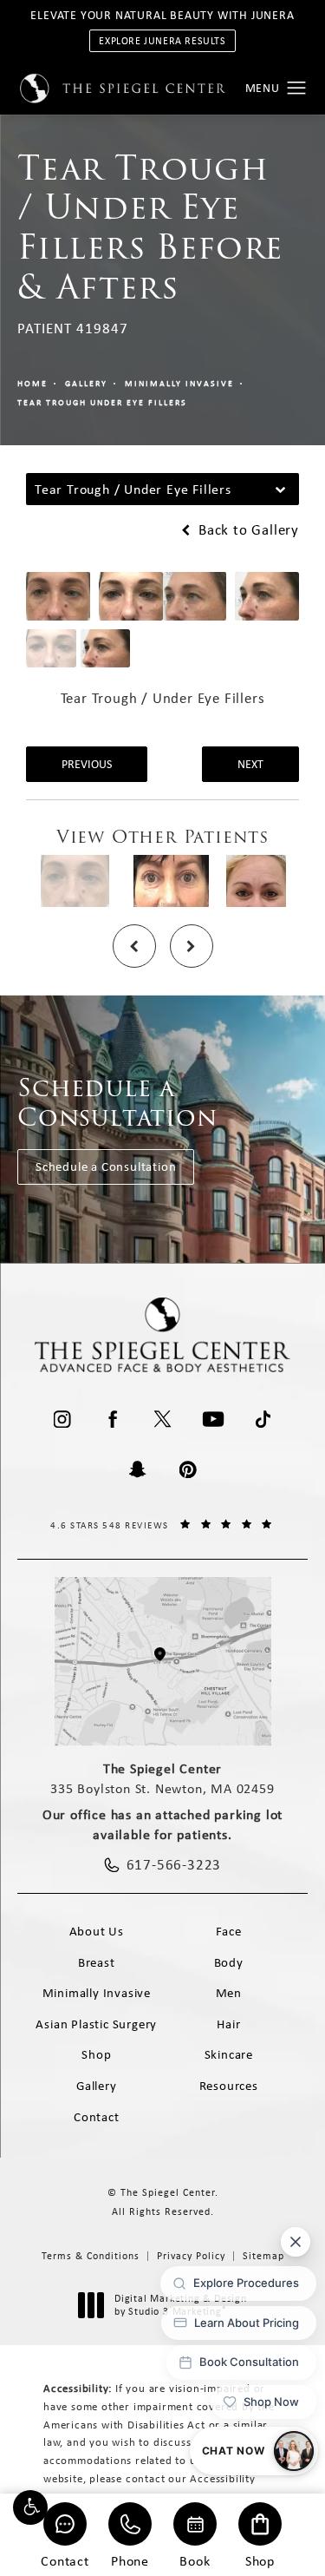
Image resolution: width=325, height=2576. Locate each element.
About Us (97, 1931)
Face (229, 1931)
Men (229, 1993)
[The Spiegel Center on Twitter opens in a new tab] (163, 1419)
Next (250, 764)
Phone (130, 2560)
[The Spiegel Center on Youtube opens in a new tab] (213, 1419)
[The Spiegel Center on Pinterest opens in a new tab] (188, 1469)
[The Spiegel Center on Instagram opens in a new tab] (62, 1419)
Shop (260, 2560)
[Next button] (192, 946)
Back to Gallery (247, 530)
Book (195, 2560)
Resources (229, 2086)
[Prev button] (134, 946)
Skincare (229, 2054)
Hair (228, 2024)
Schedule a (117, 1103)
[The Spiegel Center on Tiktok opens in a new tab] (263, 1419)
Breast (97, 1962)
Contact (65, 2560)
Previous (87, 764)
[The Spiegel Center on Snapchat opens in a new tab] (138, 1469)
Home (32, 383)
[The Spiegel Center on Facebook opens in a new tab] (113, 1419)
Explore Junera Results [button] (162, 41)
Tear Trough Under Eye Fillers (102, 402)
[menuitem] (62, 1419)
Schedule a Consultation (106, 1166)
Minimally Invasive (179, 383)
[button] (30, 2507)
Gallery (86, 383)
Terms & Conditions (91, 2256)
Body (229, 1962)
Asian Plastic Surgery (96, 2024)
